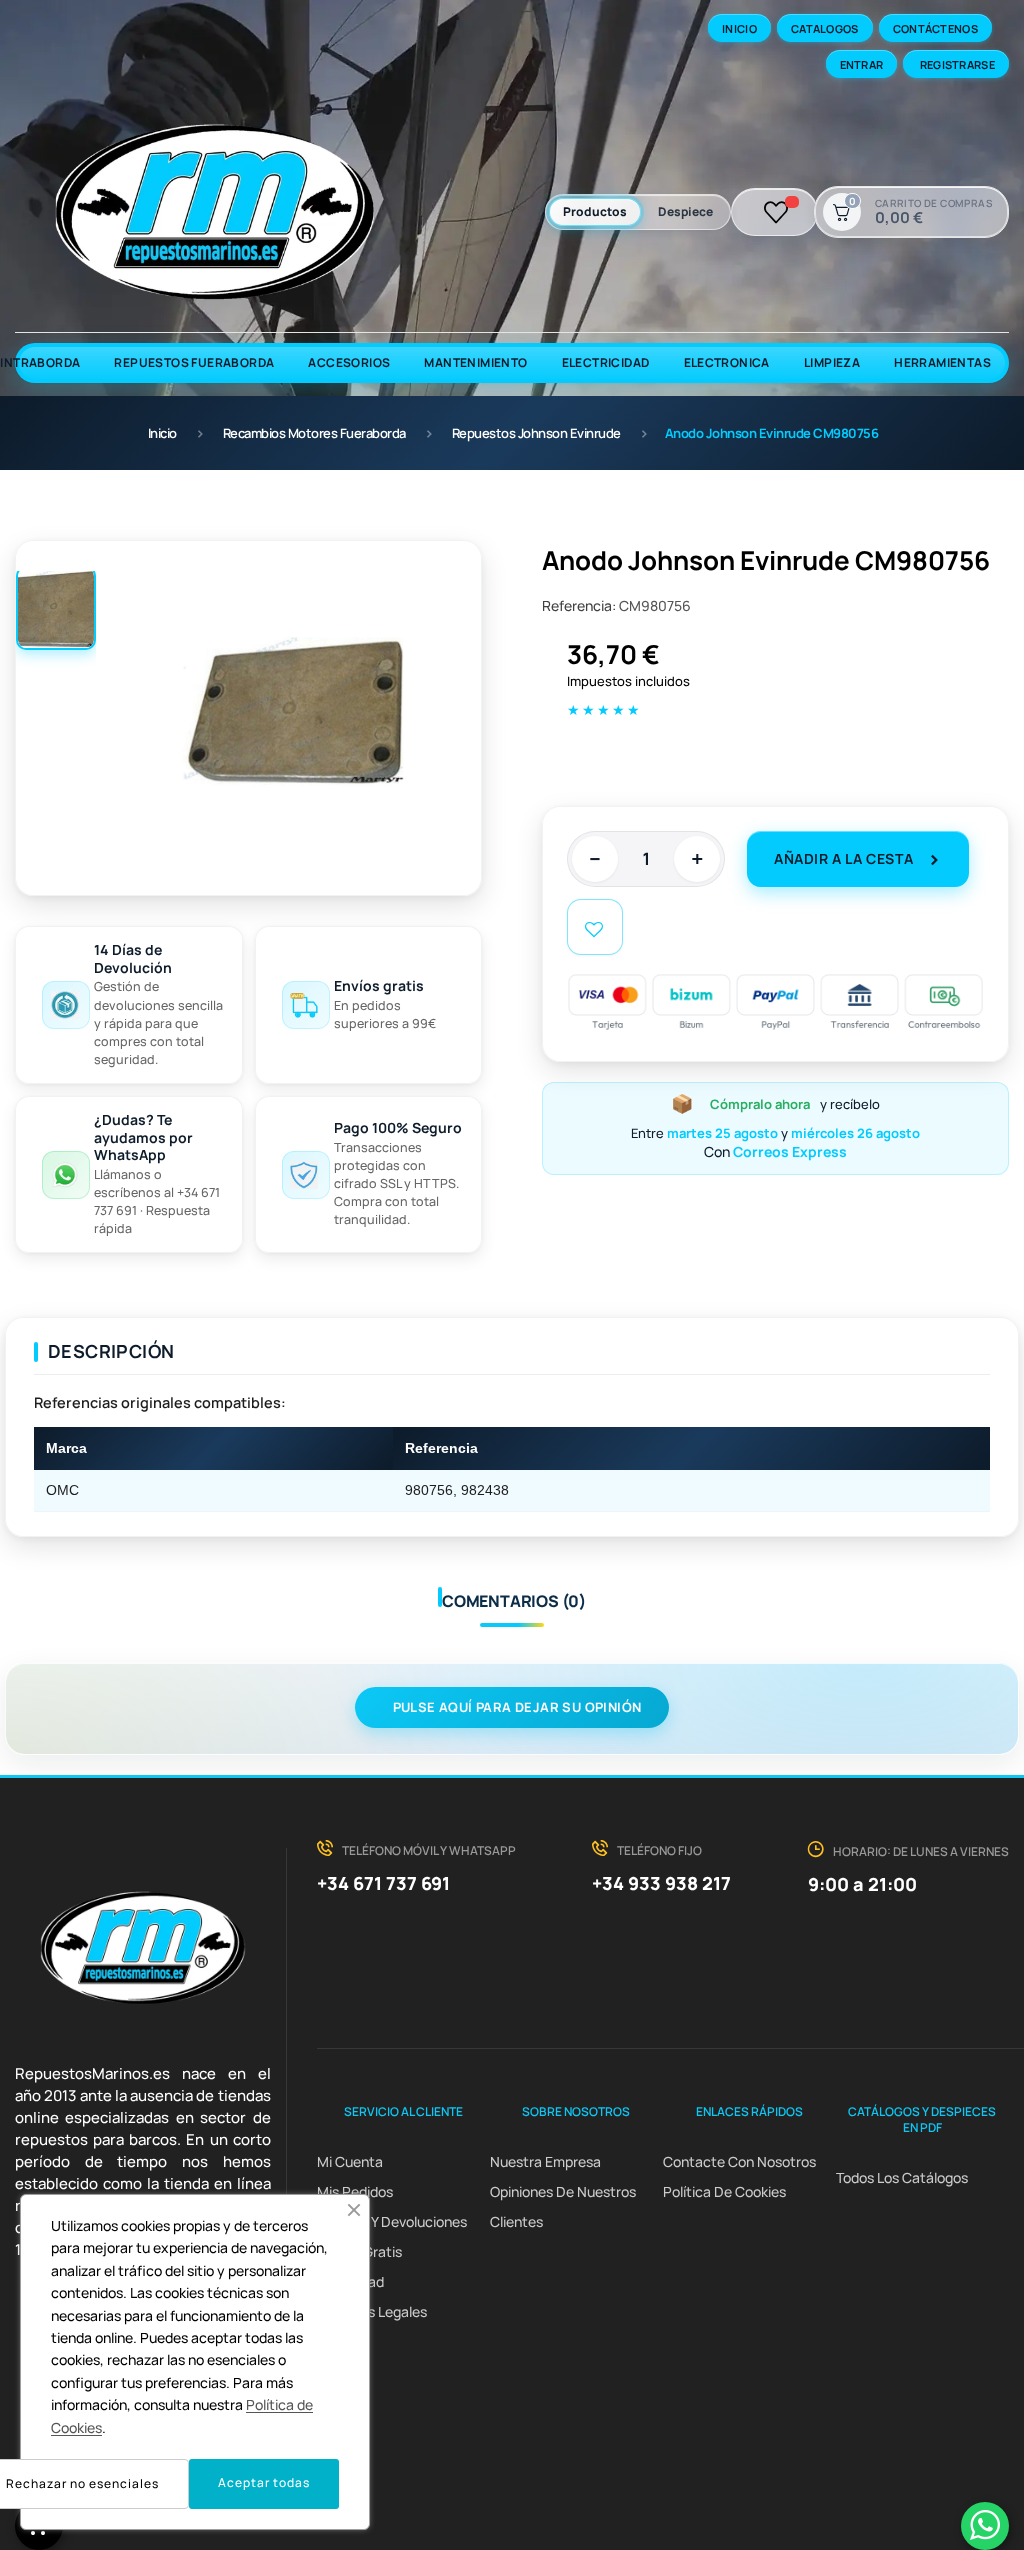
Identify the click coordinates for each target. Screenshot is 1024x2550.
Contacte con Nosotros (739, 2161)
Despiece (685, 211)
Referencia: (579, 605)
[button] (354, 2210)
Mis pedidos (355, 2191)
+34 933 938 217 (661, 1883)
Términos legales (372, 2311)
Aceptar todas (264, 2482)
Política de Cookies (724, 2191)
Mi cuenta (350, 2161)
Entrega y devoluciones (392, 2221)
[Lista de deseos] (776, 212)
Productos (595, 211)
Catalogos (825, 28)
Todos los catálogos (902, 2177)
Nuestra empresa (545, 2161)
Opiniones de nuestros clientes (563, 2206)
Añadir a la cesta (843, 858)
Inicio (739, 28)
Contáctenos (935, 28)
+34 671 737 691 (383, 1883)
